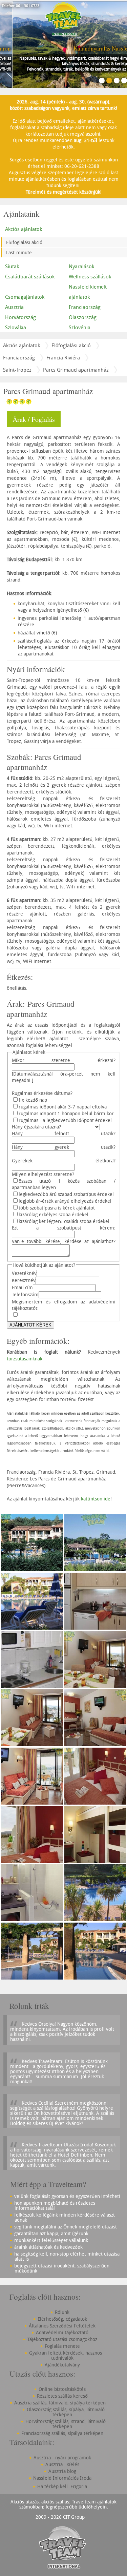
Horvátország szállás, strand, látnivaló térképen (66, 2424)
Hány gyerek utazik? (64, 1147)
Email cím (22, 1287)
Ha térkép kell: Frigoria (62, 2486)
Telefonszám (25, 1294)
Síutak (12, 266)
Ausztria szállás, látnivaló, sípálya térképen (60, 2403)
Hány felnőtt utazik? (64, 1133)
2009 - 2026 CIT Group (60, 2517)
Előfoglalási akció (24, 242)
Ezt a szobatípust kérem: (64, 1228)
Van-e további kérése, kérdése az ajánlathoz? (64, 1241)
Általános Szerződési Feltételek (62, 2326)
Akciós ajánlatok (24, 229)
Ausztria (14, 307)
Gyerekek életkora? (64, 1161)
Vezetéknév (24, 1273)
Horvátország (20, 317)
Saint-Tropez (17, 370)
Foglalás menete (62, 2346)
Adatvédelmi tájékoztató (62, 2332)
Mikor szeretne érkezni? (64, 1060)
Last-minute (19, 252)
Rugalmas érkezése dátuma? (42, 1093)
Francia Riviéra (63, 357)
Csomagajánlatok (25, 297)
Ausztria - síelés (62, 2464)
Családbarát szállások (30, 276)
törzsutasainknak (25, 1359)
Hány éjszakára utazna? (36, 1127)
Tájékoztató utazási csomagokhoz (62, 2339)
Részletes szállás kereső (62, 2396)
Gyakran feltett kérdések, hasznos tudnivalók (66, 2355)
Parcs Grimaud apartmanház (76, 370)
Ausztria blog (62, 2471)
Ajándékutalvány (62, 2365)
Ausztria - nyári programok (62, 2457)
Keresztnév (24, 1280)
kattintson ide (96, 1499)
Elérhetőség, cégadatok (62, 2319)
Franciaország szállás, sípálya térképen (62, 2433)
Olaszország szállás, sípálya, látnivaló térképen (66, 2412)
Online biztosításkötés (62, 2389)
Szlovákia (16, 327)
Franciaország (19, 357)
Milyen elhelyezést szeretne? (43, 1174)
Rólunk (62, 2312)
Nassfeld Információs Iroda (62, 2478)
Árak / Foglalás (34, 419)
